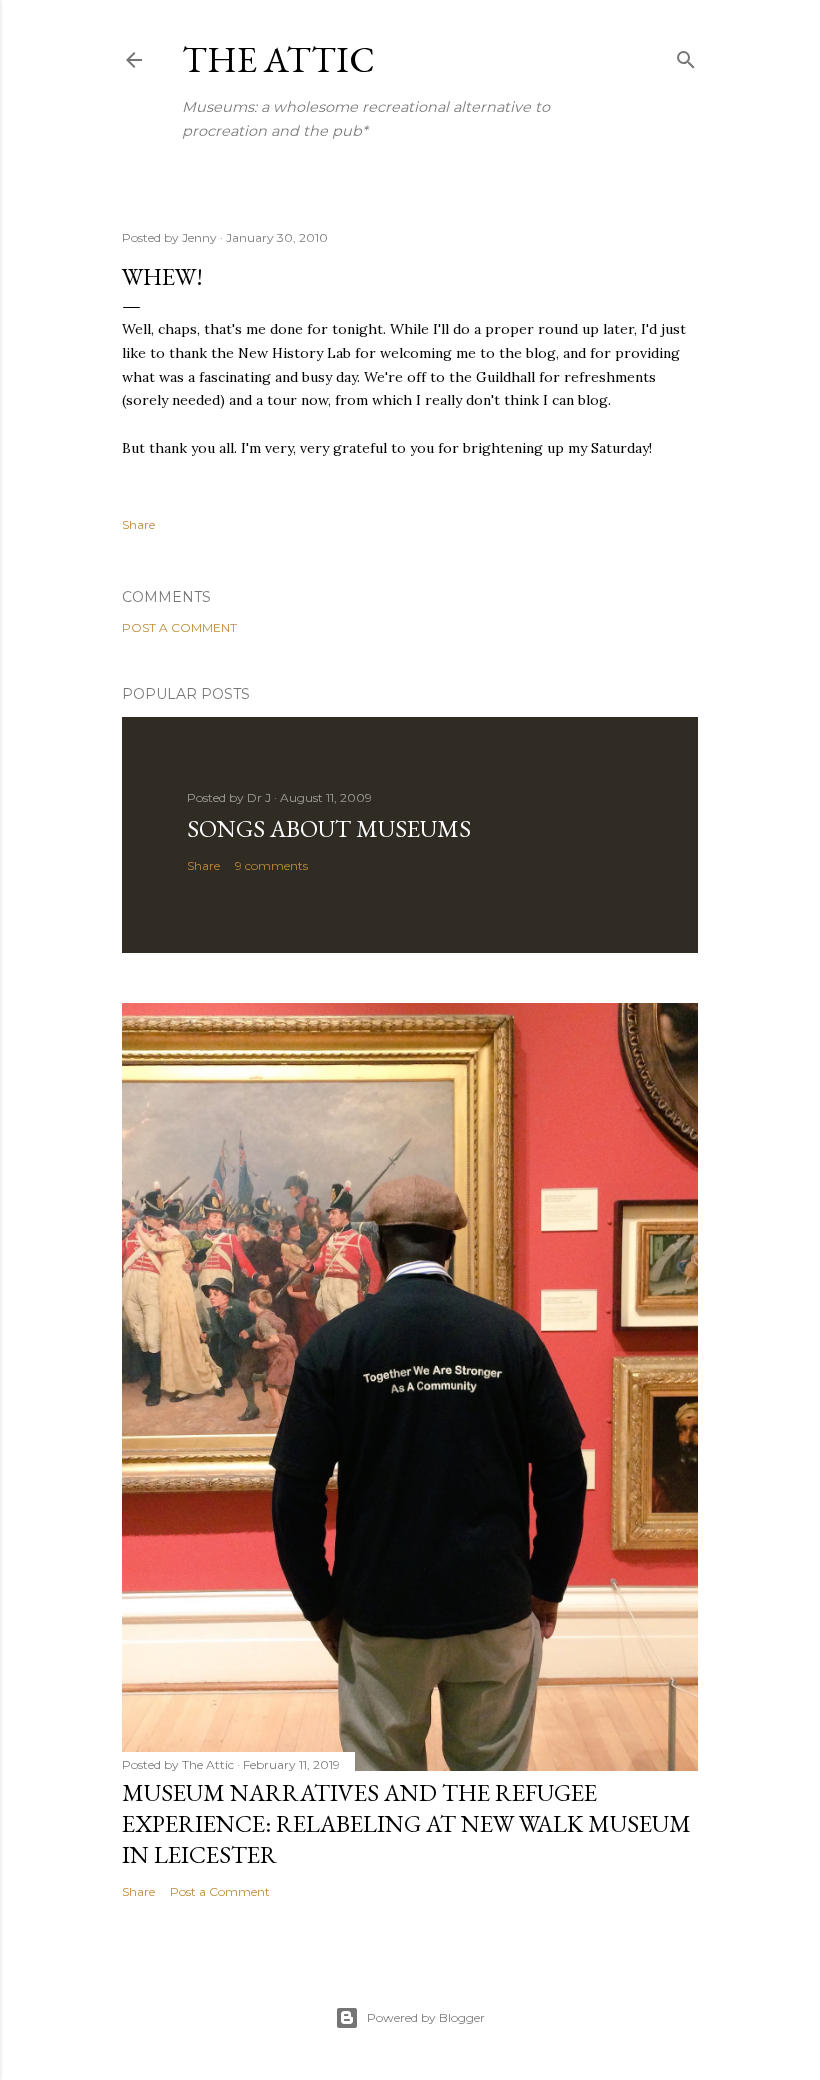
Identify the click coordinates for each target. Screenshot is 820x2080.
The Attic (278, 59)
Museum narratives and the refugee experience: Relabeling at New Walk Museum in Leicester (406, 1823)
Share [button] (138, 524)
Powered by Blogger (426, 2017)
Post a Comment (179, 627)
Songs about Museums (329, 828)
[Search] (686, 55)
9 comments (271, 865)
